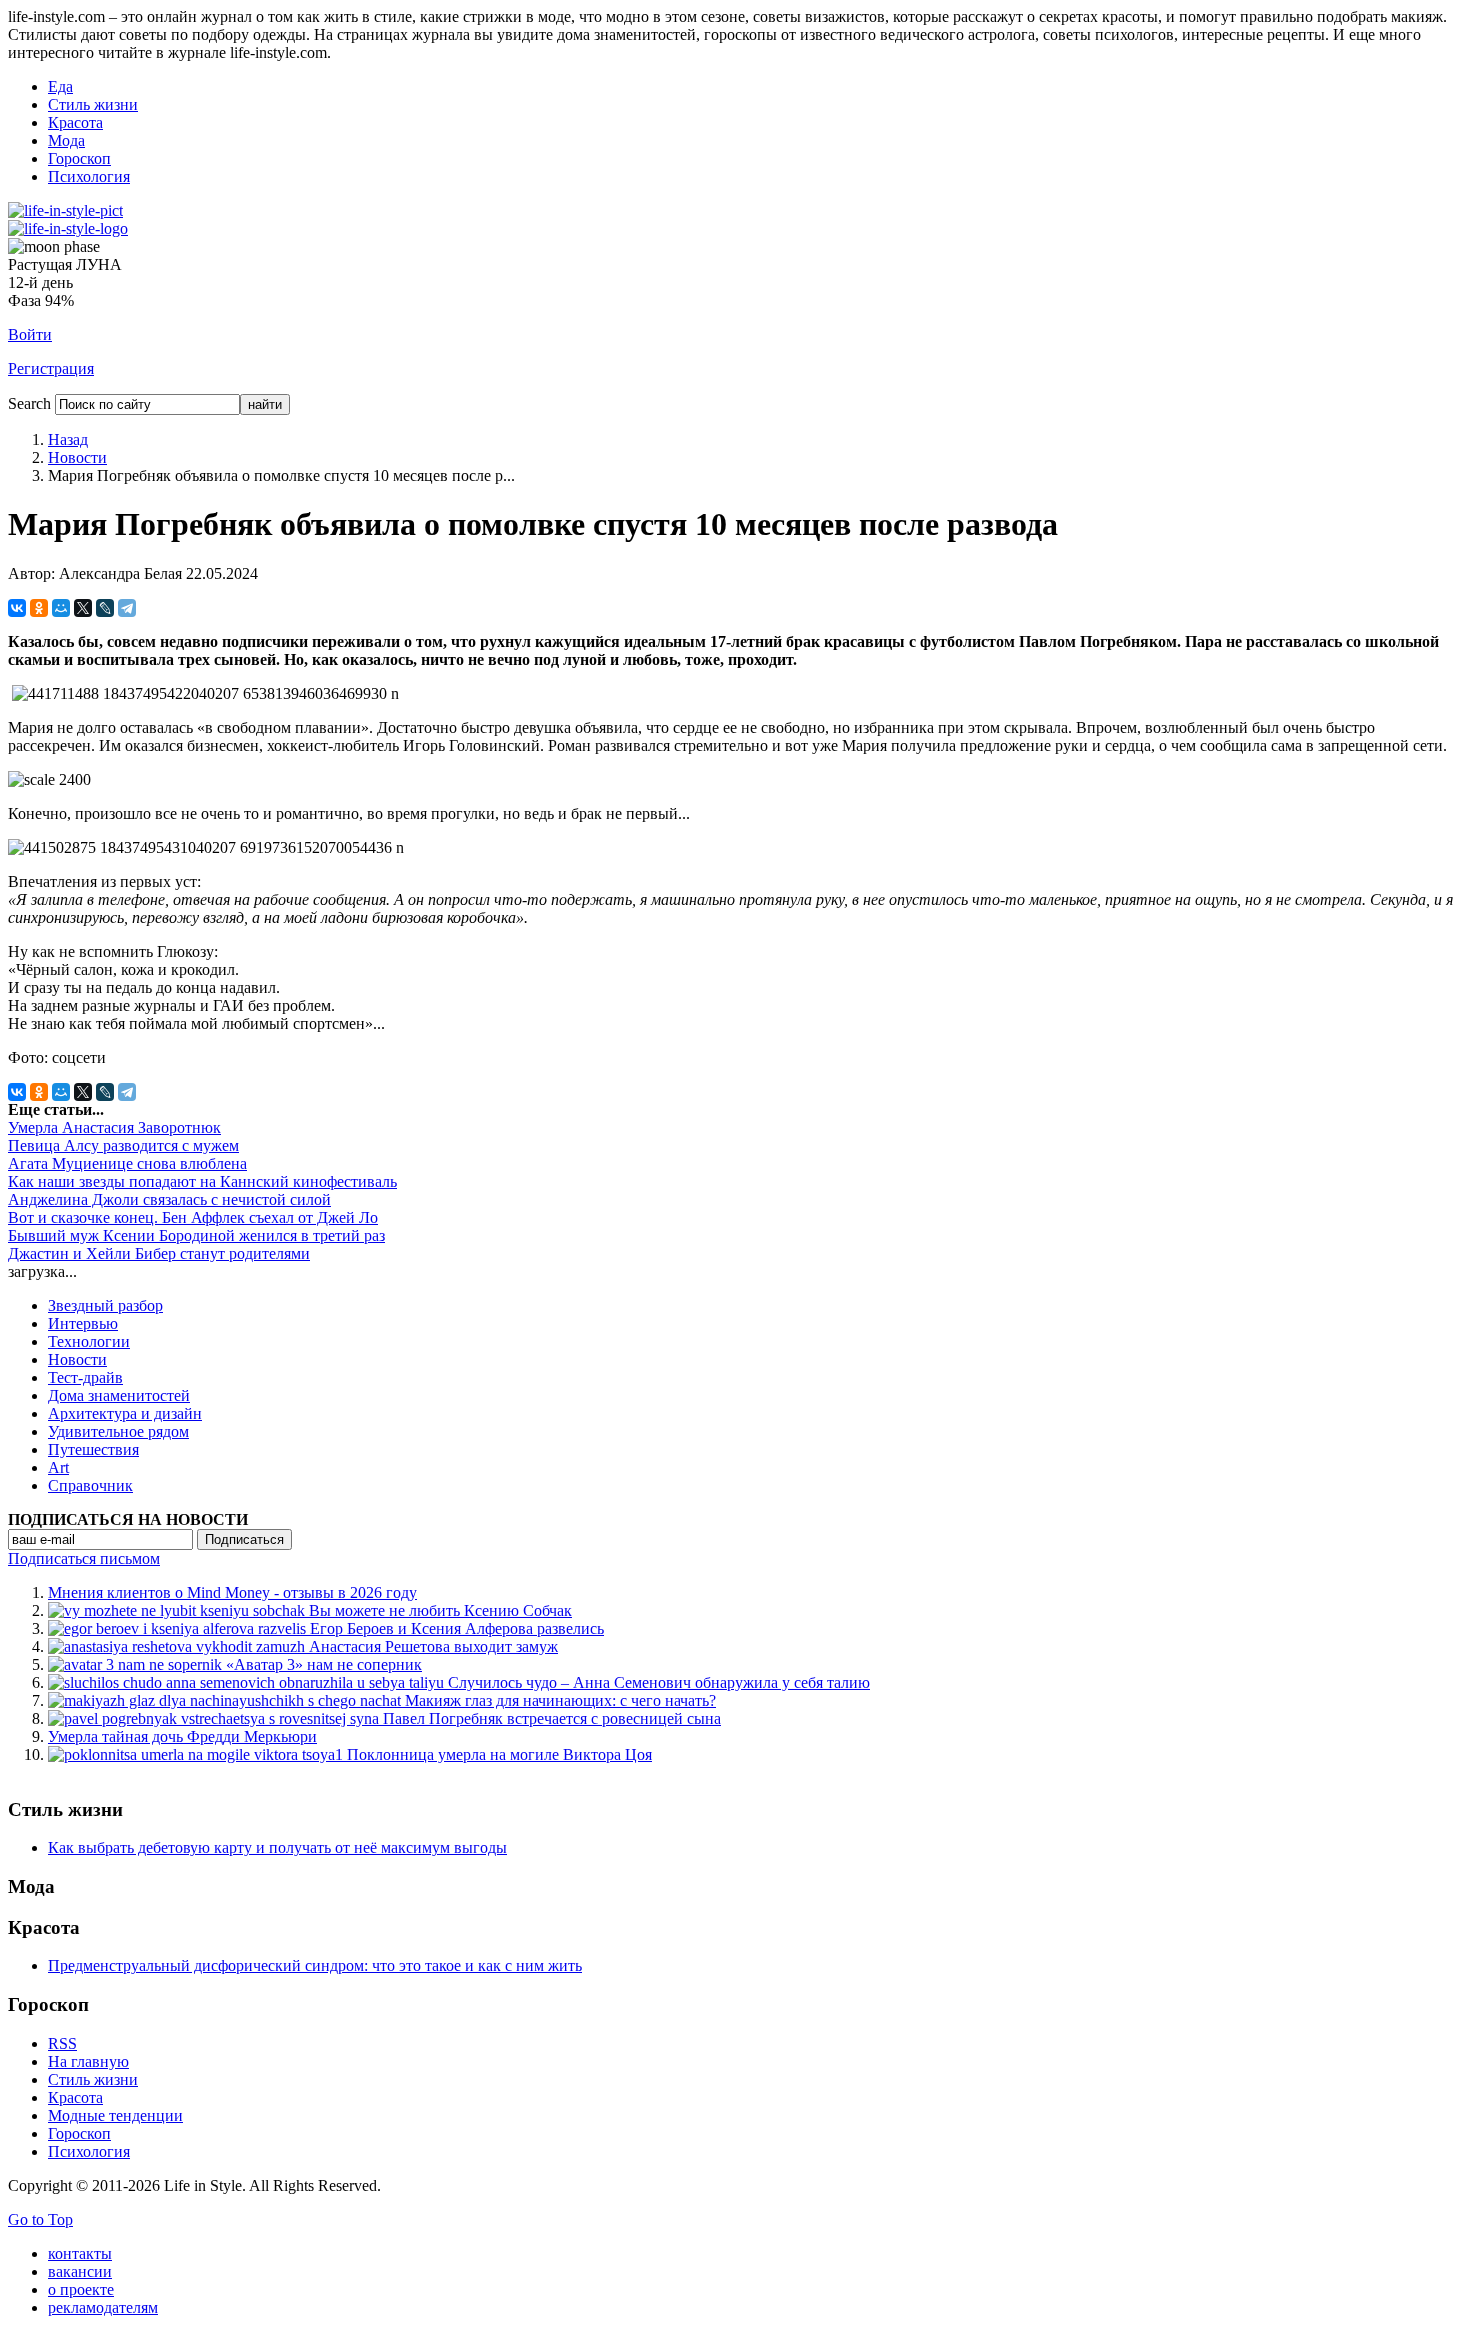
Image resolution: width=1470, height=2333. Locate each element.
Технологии (89, 1341)
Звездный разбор (105, 1305)
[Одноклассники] (39, 608)
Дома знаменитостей (119, 1395)
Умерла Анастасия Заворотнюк (114, 1127)
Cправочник (90, 1485)
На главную (88, 2061)
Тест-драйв (85, 1377)
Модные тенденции (115, 2115)
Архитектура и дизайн (125, 1413)
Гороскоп (79, 158)
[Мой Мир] (61, 608)
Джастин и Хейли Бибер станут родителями (159, 1253)
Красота (75, 122)
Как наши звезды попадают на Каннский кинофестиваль (202, 1181)
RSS (62, 2043)
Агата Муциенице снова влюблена (127, 1163)
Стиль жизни (93, 104)
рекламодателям (103, 2307)
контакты (80, 2253)
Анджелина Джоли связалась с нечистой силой (169, 1199)
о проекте (81, 2289)
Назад (68, 439)
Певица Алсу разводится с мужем (123, 1145)
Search (29, 403)
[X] (83, 608)
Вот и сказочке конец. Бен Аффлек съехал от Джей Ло (193, 1217)
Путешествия (93, 1449)
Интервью (83, 1323)
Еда (60, 86)
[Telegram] (127, 608)
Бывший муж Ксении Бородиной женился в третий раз (196, 1235)
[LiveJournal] (105, 608)
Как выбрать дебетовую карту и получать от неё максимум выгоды (277, 1847)
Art (58, 1467)
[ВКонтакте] (17, 608)
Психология (89, 176)
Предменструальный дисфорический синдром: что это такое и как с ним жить (315, 1965)
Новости (77, 457)
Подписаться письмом (84, 1558)
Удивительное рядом (118, 1431)
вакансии (80, 2271)
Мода (66, 140)
